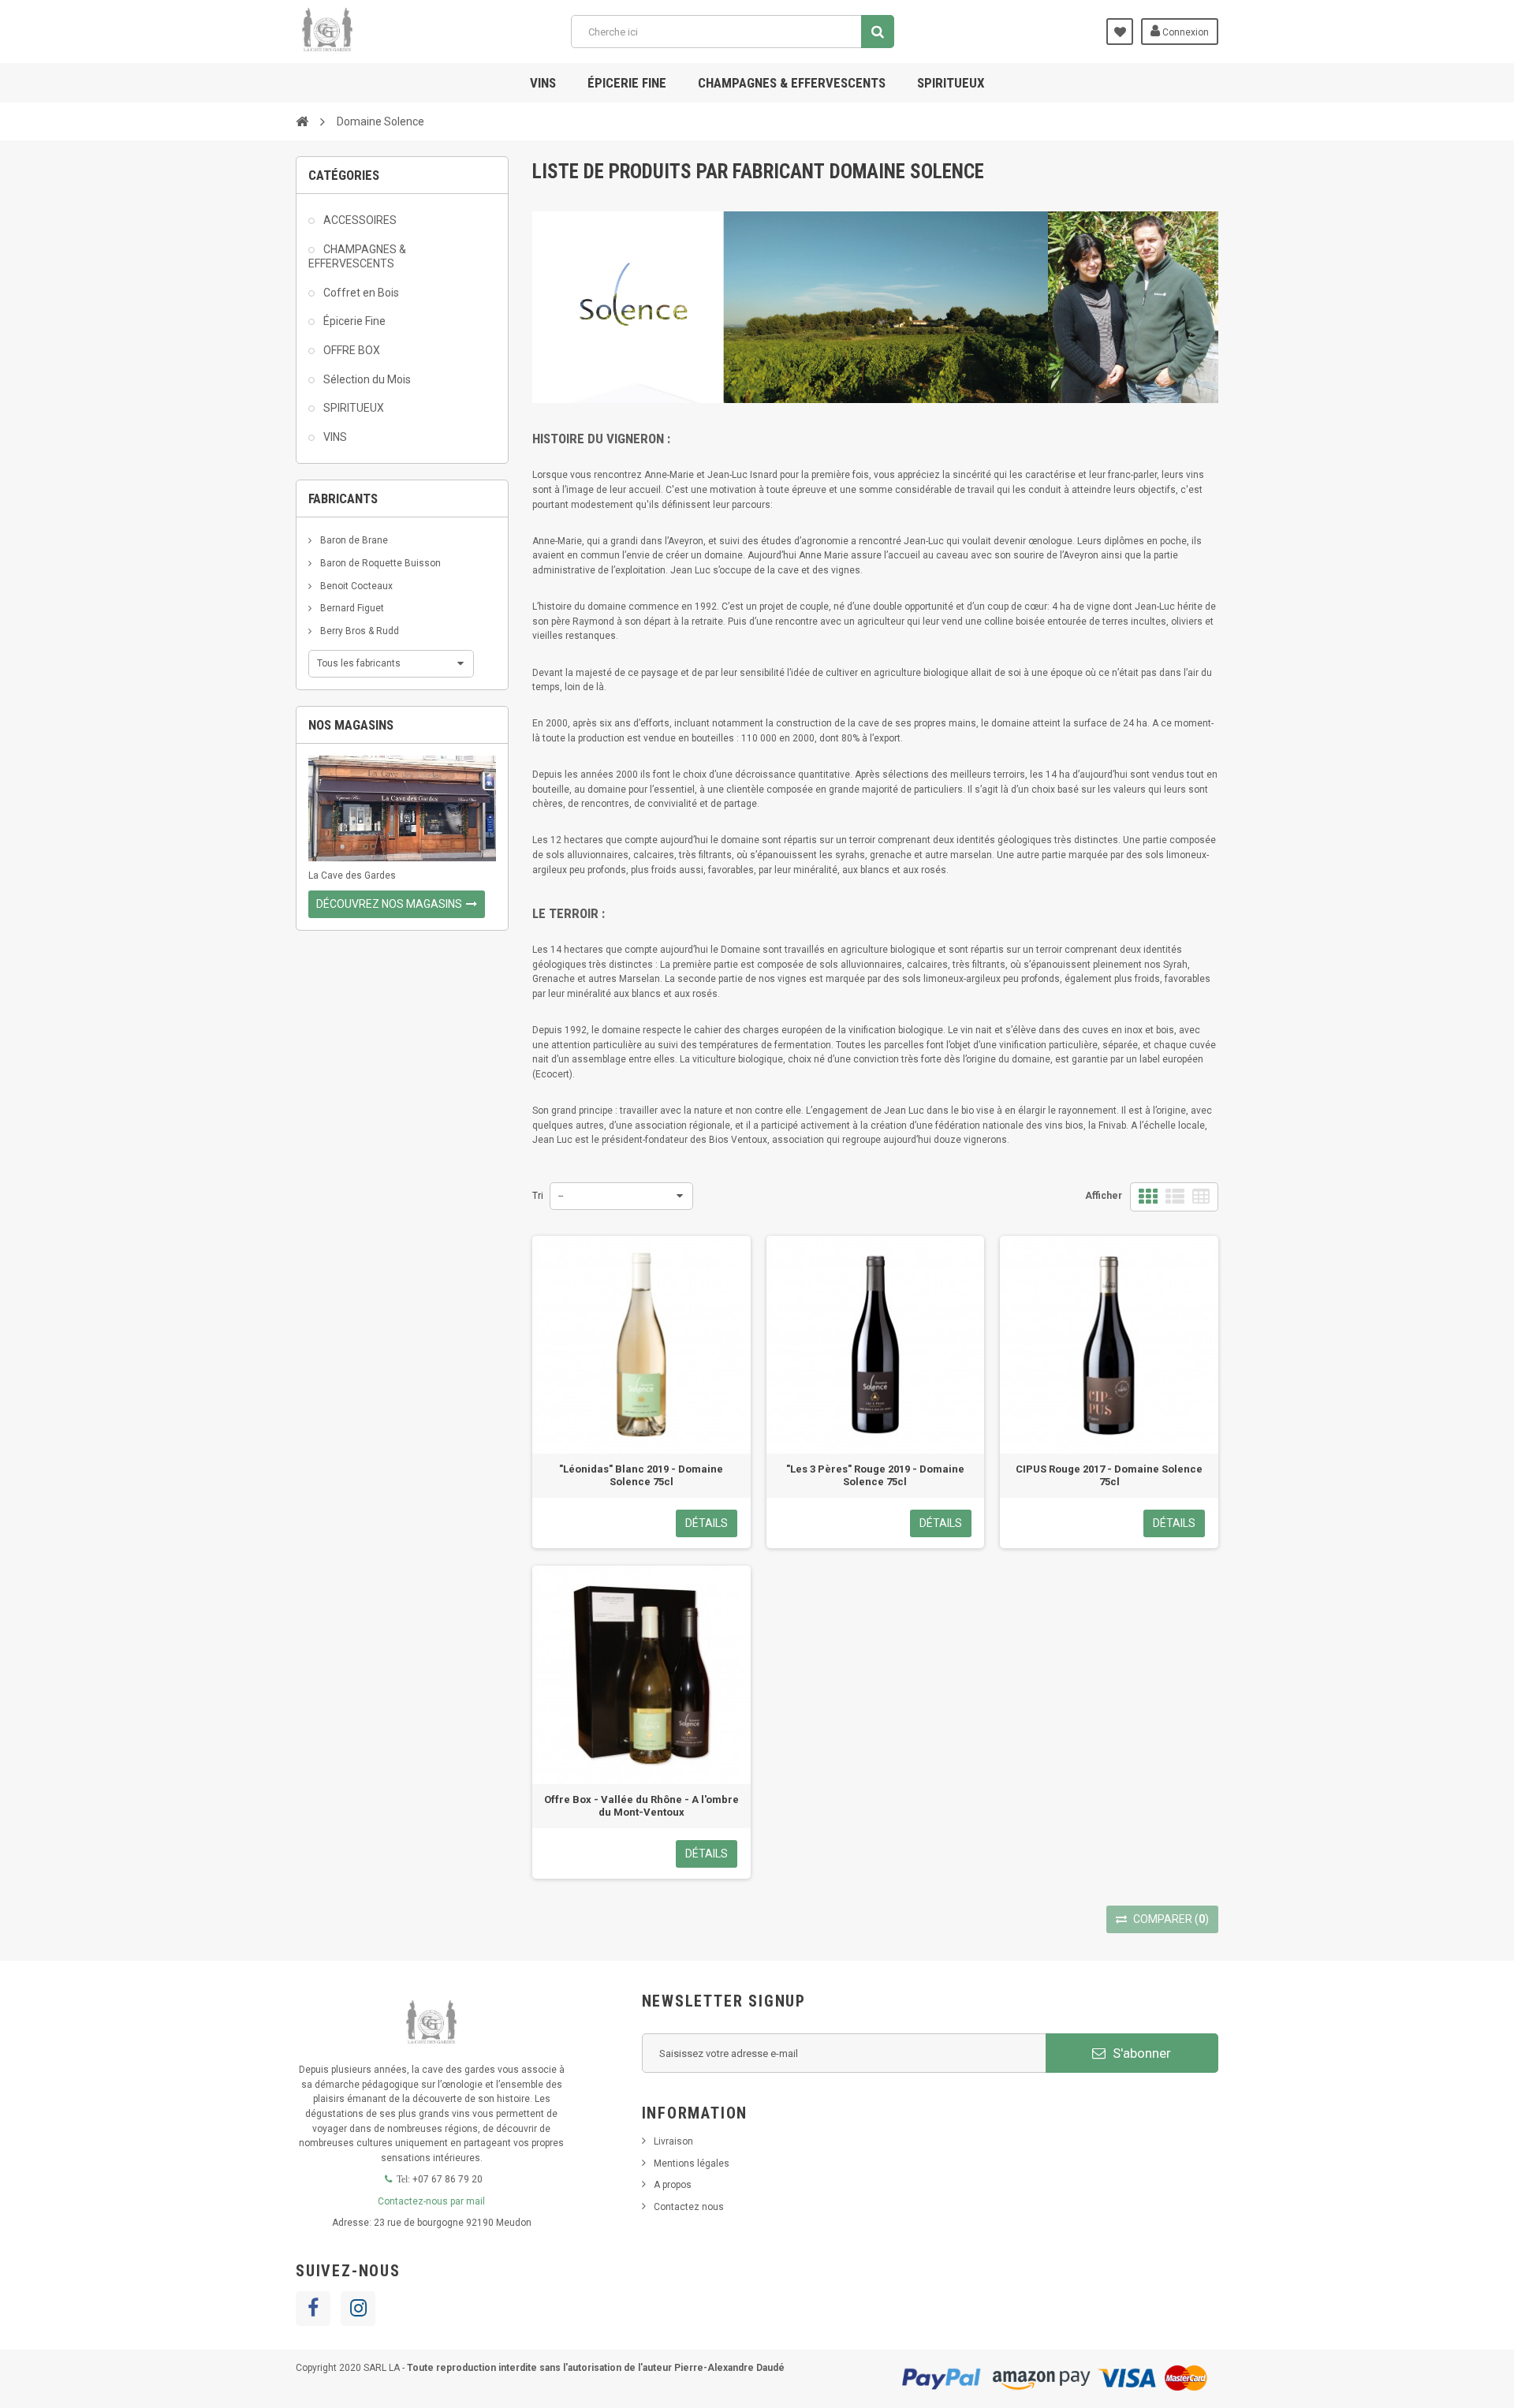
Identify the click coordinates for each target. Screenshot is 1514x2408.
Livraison (673, 2141)
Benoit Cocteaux (355, 586)
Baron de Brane (353, 540)
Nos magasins (351, 725)
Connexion (1184, 32)
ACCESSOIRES (359, 220)
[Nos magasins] (402, 808)
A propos (673, 2185)
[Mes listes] (1120, 32)
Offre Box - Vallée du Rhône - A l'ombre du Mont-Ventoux (641, 1806)
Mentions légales (692, 2163)
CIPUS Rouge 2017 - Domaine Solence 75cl (1109, 1475)
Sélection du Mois (366, 379)
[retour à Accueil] (302, 121)
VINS (543, 83)
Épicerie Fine (353, 321)
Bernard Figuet (351, 608)
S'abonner (1140, 2053)
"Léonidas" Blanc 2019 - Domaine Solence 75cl (641, 1475)
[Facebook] (313, 2309)
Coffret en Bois (360, 293)
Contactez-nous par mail (431, 2201)
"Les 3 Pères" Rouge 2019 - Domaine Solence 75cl (875, 1475)
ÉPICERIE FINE (627, 83)
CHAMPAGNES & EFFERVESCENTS (792, 83)
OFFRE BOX (351, 350)
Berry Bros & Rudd (358, 631)
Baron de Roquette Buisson (379, 563)
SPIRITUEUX (951, 83)
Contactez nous (689, 2207)
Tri (538, 1196)
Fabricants (343, 498)
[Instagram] (358, 2309)
